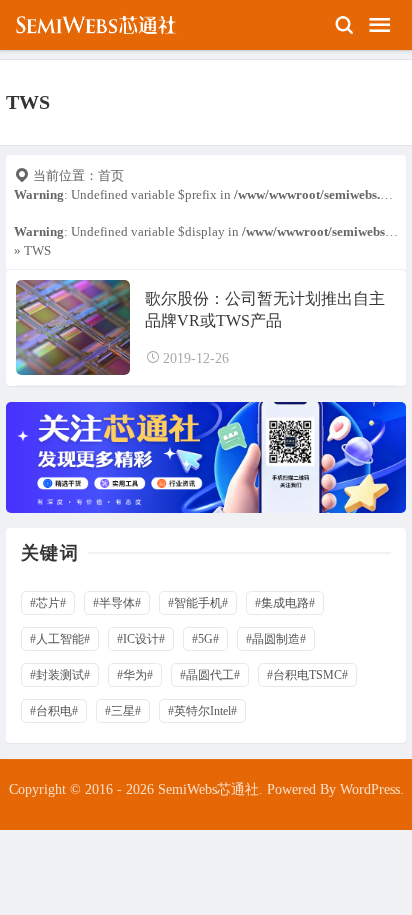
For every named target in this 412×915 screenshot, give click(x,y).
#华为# (135, 675)
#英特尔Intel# (202, 711)
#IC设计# (141, 639)
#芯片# (48, 603)
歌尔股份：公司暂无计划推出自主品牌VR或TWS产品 (265, 309)
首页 (111, 175)
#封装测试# (60, 675)
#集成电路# (285, 603)
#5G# (205, 639)
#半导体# (117, 603)
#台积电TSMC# (307, 675)
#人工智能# (60, 639)
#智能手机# (198, 603)
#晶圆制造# (276, 639)
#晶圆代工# (210, 675)
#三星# (123, 711)
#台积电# (54, 711)
